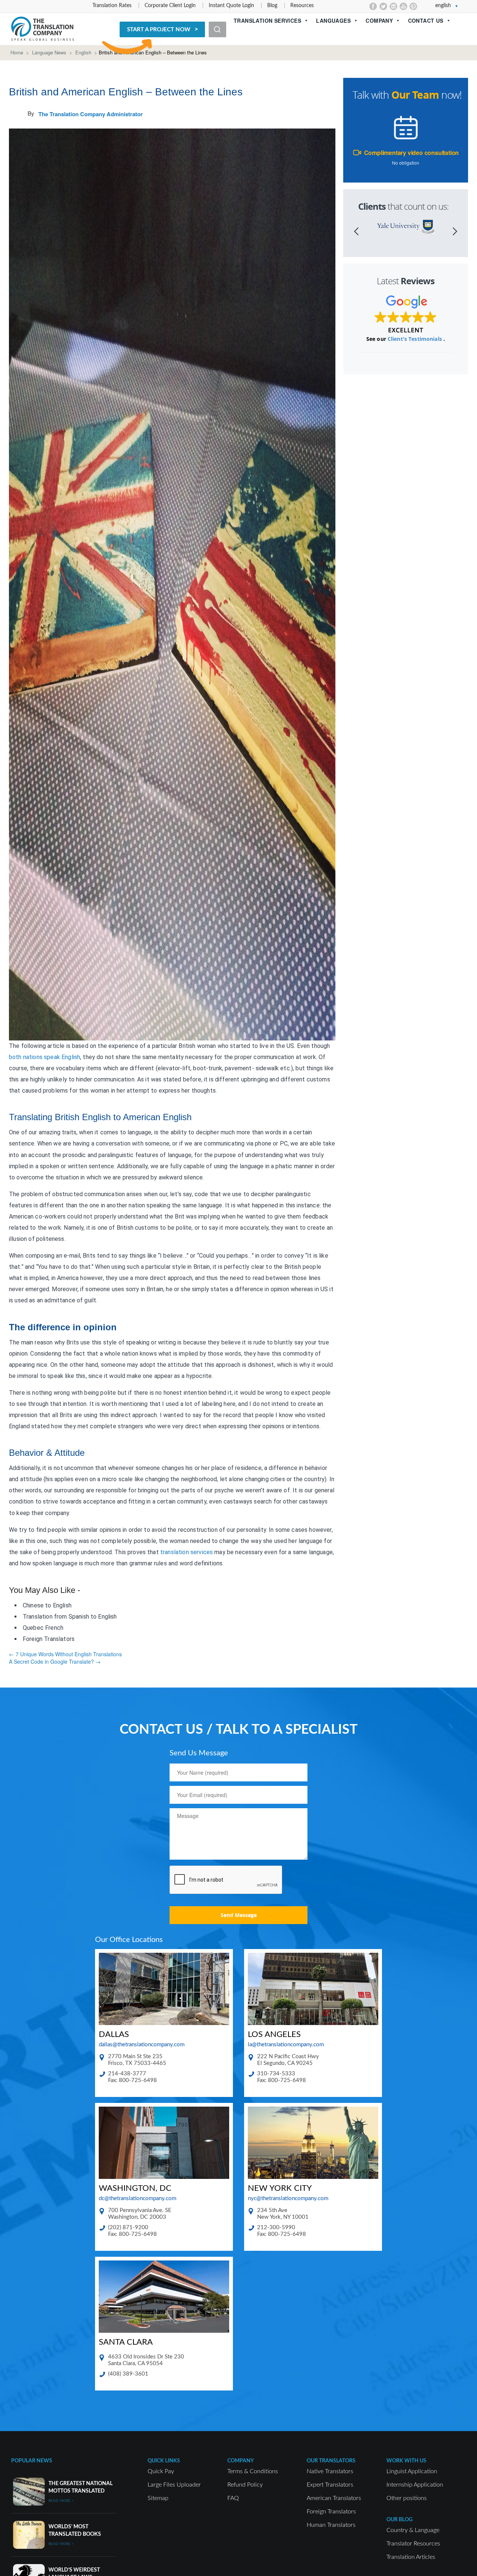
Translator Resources (413, 2544)
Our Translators (331, 2461)
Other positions (407, 2498)
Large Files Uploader (174, 2485)
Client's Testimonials (416, 339)
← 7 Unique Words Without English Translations (65, 1654)
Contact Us (426, 20)
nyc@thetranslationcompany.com (288, 2198)
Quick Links (164, 2461)
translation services (187, 1552)
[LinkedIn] (393, 6)
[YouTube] (403, 6)
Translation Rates (112, 6)
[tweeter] (383, 6)
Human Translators (331, 2525)
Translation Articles (411, 2557)
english (443, 6)
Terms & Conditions (253, 2471)
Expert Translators (330, 2485)
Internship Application (415, 2485)
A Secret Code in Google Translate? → (55, 1661)
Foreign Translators (331, 2512)
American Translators (334, 2498)
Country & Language (413, 2530)
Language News (49, 52)
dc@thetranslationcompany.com (138, 2198)
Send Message (239, 1915)
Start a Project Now (159, 30)
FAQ (233, 2498)
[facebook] (373, 6)
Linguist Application (412, 2471)
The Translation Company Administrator (91, 114)
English (83, 52)
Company (379, 20)
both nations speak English (45, 1057)
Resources (302, 6)
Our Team (415, 95)
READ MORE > (61, 2501)
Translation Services (267, 20)
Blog (272, 6)
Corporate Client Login (170, 6)
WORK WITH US (406, 2461)
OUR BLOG (399, 2520)
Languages (333, 20)
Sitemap (158, 2498)
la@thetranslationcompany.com (286, 2045)
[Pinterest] (413, 6)
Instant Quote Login (231, 6)
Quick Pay (161, 2471)
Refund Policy (245, 2485)
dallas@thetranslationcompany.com (142, 2045)
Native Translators (330, 2471)
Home (17, 52)
